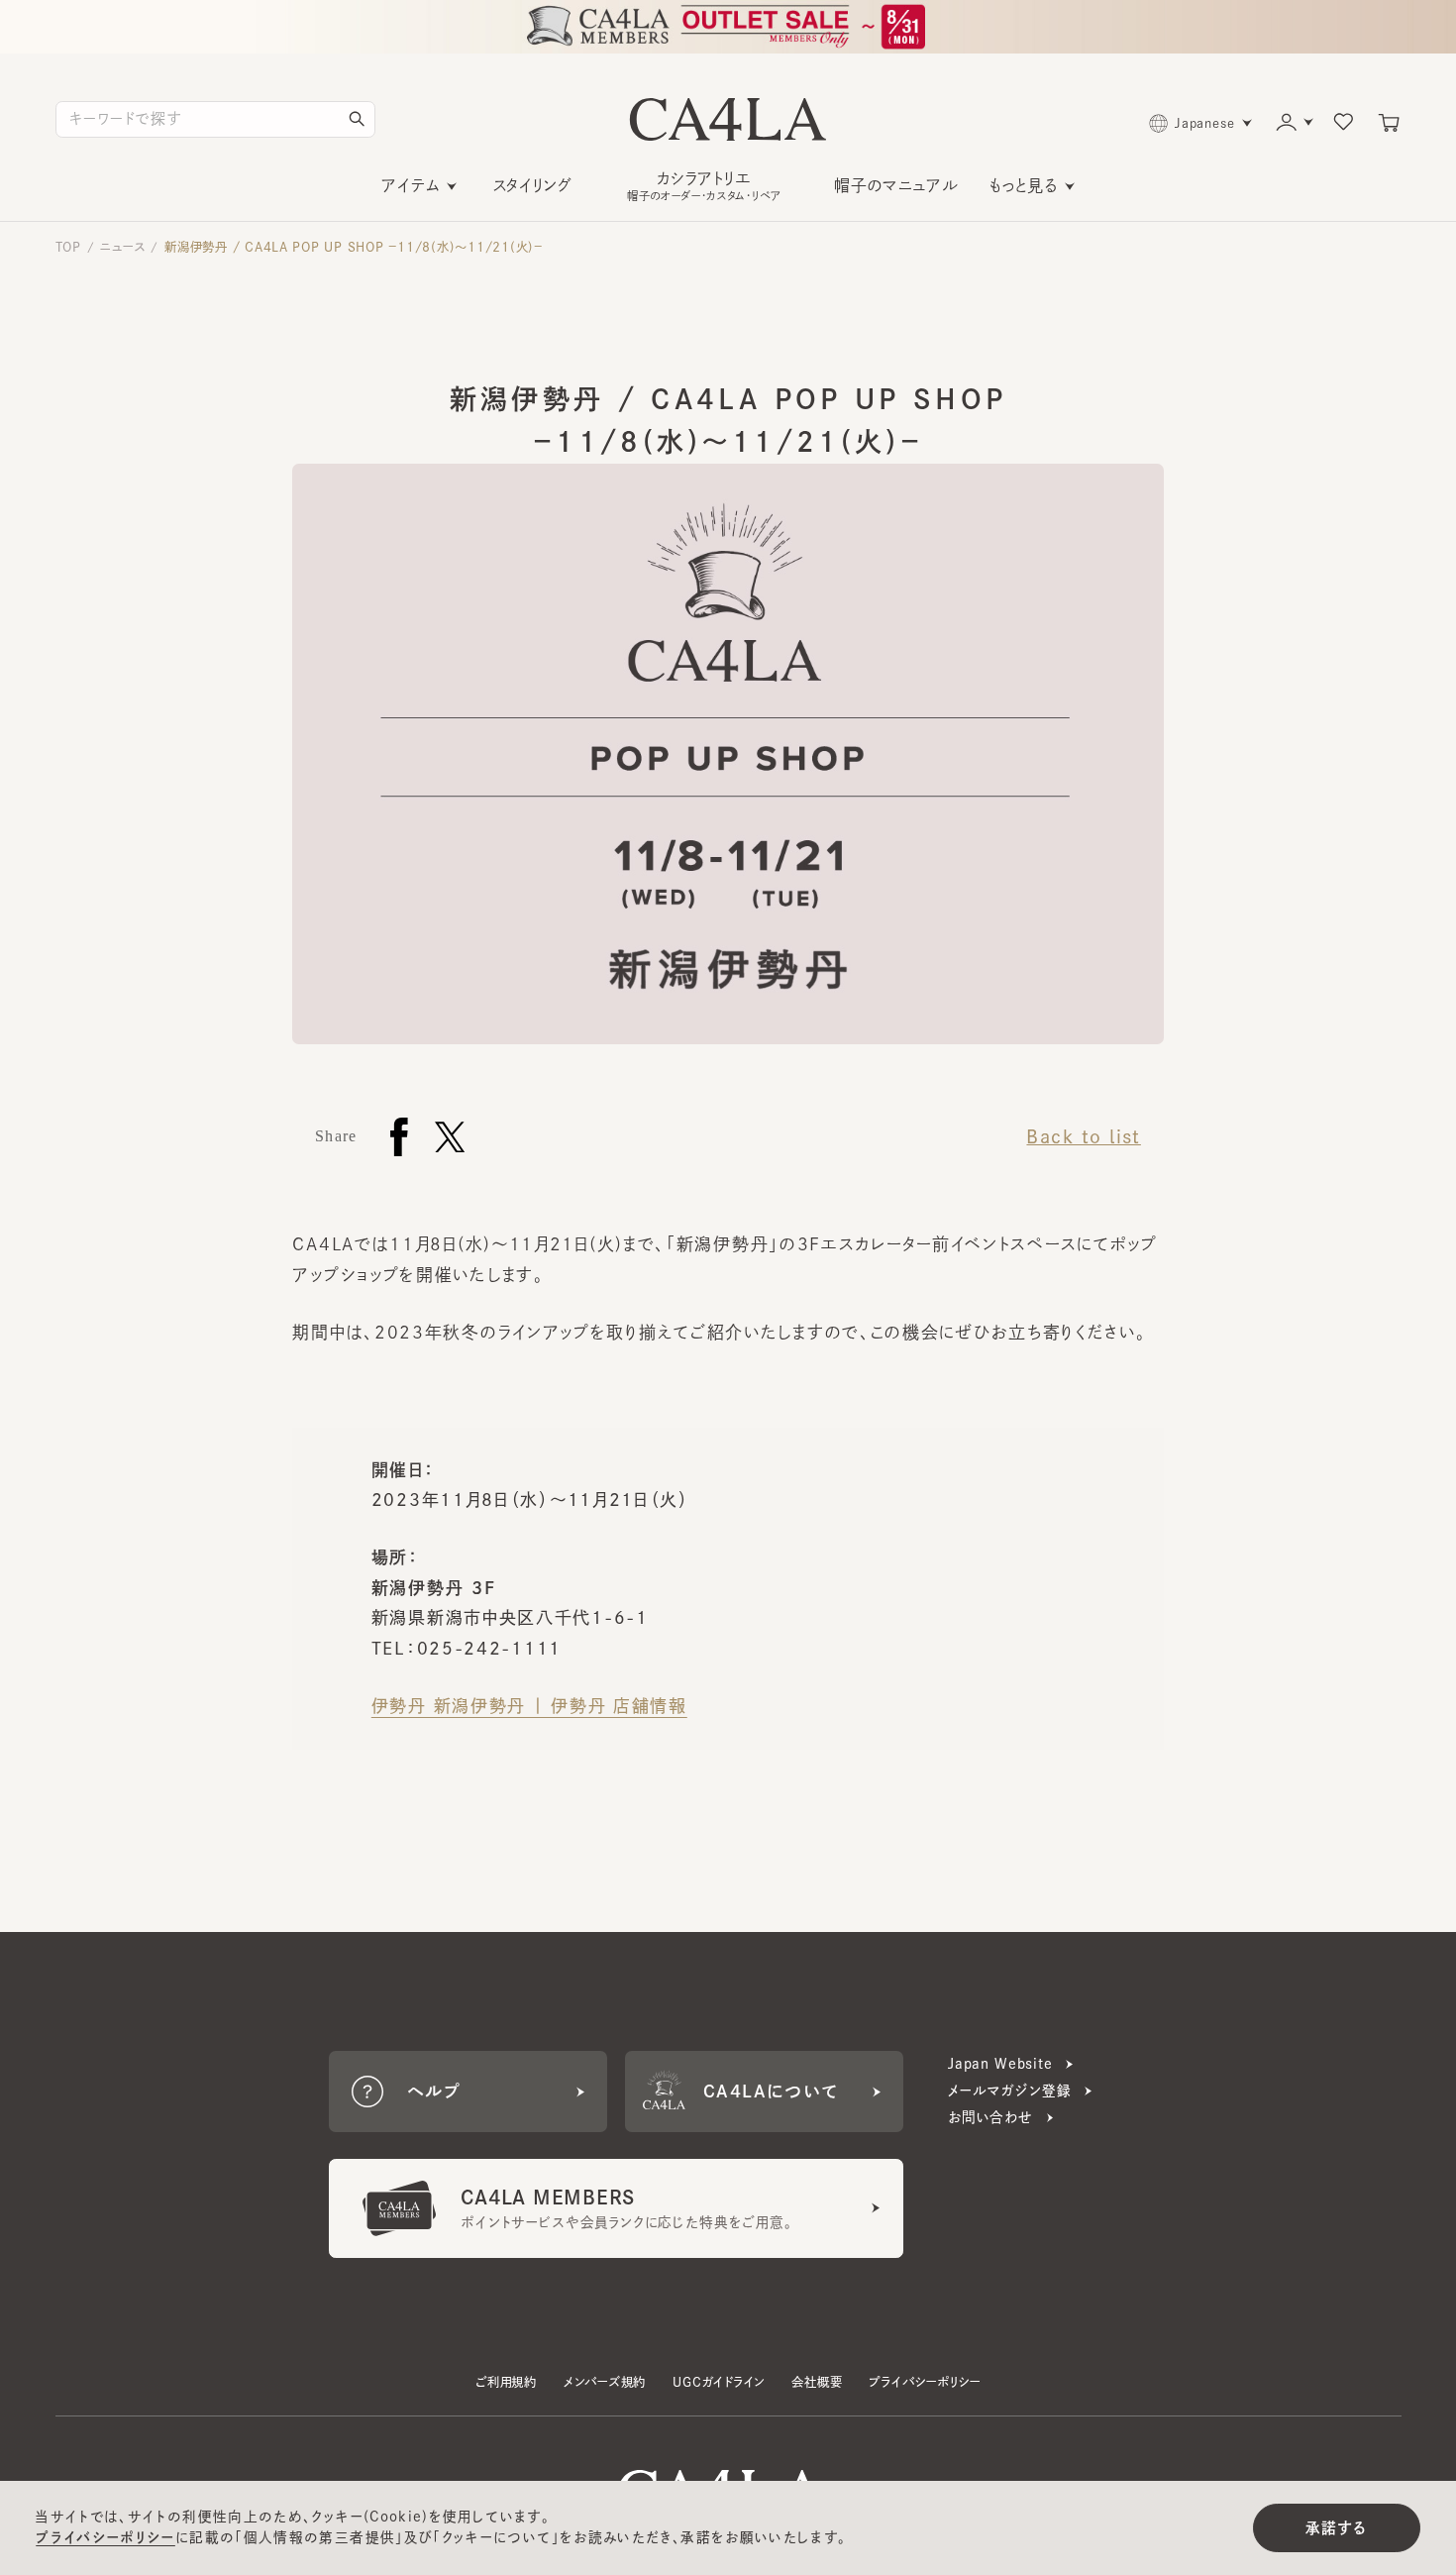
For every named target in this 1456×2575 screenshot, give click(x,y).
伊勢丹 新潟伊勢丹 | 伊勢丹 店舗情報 (529, 1706)
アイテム (411, 185)
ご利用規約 (506, 2382)
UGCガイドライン (719, 2382)
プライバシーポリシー (924, 2382)
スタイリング (532, 185)
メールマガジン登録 (1009, 2091)
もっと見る (1024, 185)
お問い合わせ (990, 2117)
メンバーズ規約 (605, 2382)
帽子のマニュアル (896, 185)
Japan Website (1000, 2064)
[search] (357, 119)
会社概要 (817, 2382)
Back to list (1083, 1136)
